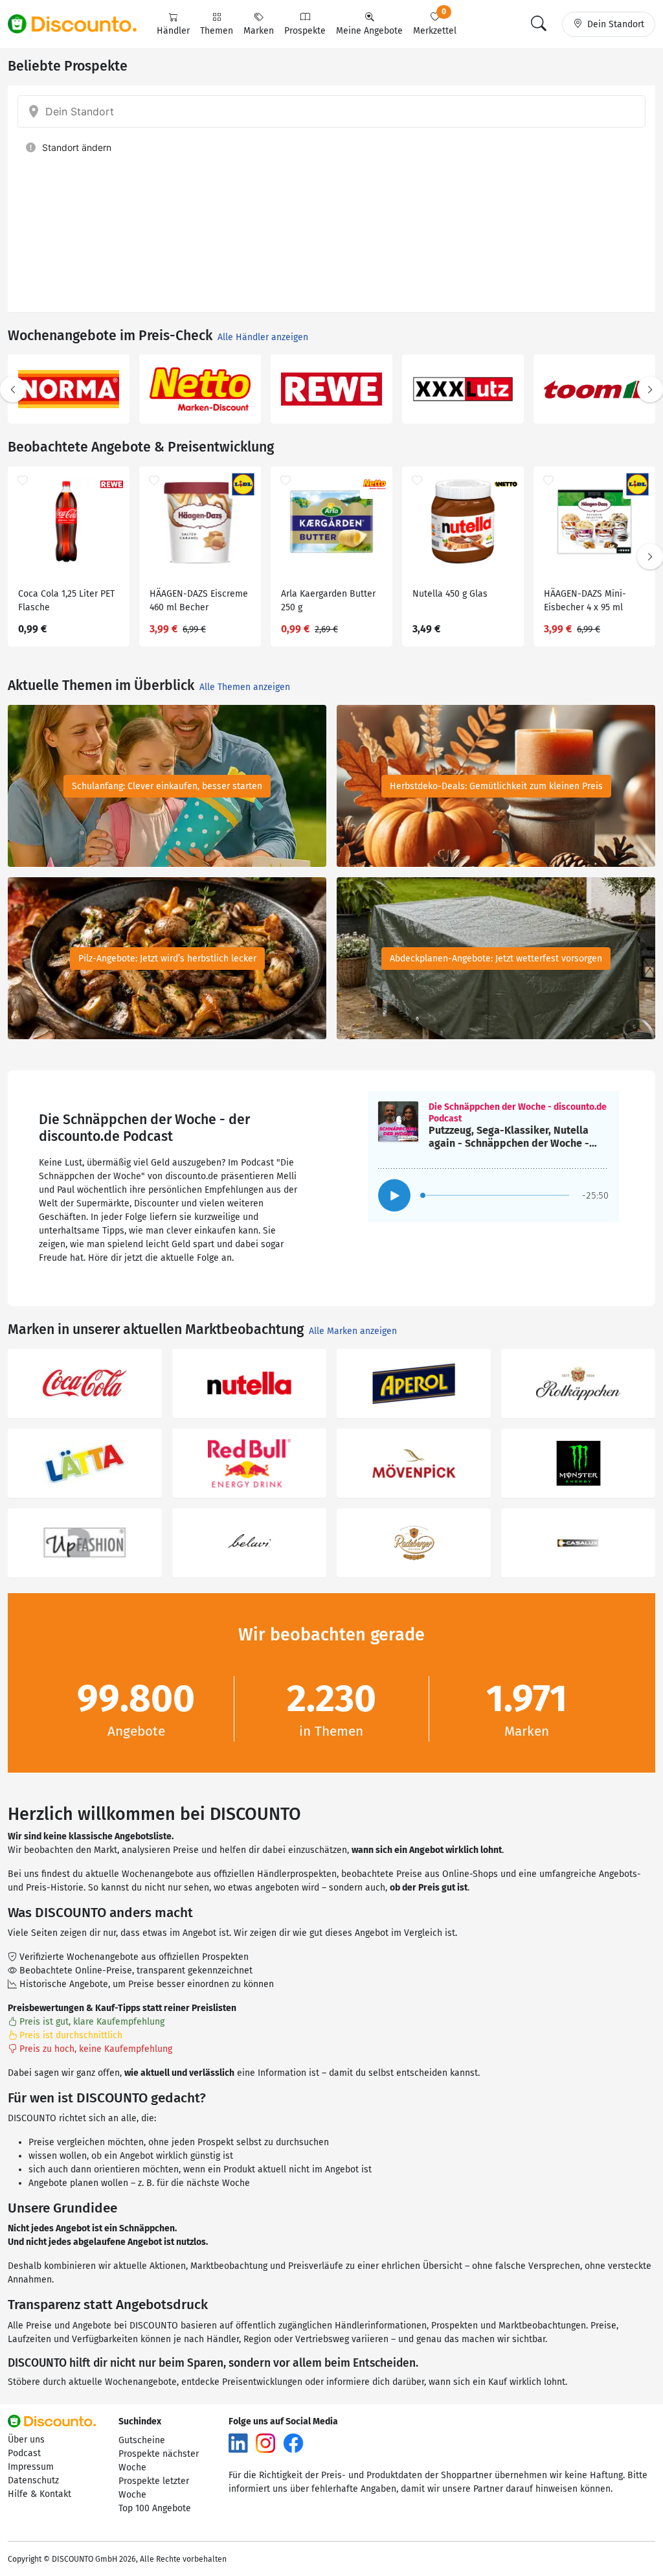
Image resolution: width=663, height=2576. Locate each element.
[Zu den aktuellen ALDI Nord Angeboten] (594, 389)
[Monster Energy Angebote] (578, 1463)
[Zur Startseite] (80, 24)
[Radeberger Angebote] (414, 1543)
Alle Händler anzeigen (263, 337)
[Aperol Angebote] (414, 1384)
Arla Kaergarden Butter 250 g (328, 601)
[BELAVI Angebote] (249, 1543)
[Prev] (13, 389)
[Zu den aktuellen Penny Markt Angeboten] (69, 389)
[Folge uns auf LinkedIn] (238, 2442)
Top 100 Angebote (155, 2508)
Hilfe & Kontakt (39, 2494)
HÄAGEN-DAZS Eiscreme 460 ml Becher (199, 601)
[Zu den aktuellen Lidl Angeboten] (331, 389)
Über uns (26, 2440)
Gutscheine (142, 2440)
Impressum (31, 2467)
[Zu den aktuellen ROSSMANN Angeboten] (200, 389)
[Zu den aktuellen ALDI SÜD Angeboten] (463, 389)
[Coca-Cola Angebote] (85, 1384)
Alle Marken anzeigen (353, 1331)
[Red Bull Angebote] (249, 1463)
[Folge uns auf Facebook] (293, 2442)
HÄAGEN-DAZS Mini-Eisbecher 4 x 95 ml (585, 601)
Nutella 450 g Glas (450, 594)
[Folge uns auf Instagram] (265, 2442)
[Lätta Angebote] (85, 1463)
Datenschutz (33, 2480)
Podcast (24, 2453)
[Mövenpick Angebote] (414, 1463)
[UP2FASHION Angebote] (85, 1543)
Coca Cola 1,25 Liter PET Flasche (66, 601)
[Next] (650, 389)
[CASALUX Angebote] (578, 1543)
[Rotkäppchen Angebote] (578, 1384)
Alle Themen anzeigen (245, 687)
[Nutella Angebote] (249, 1384)
